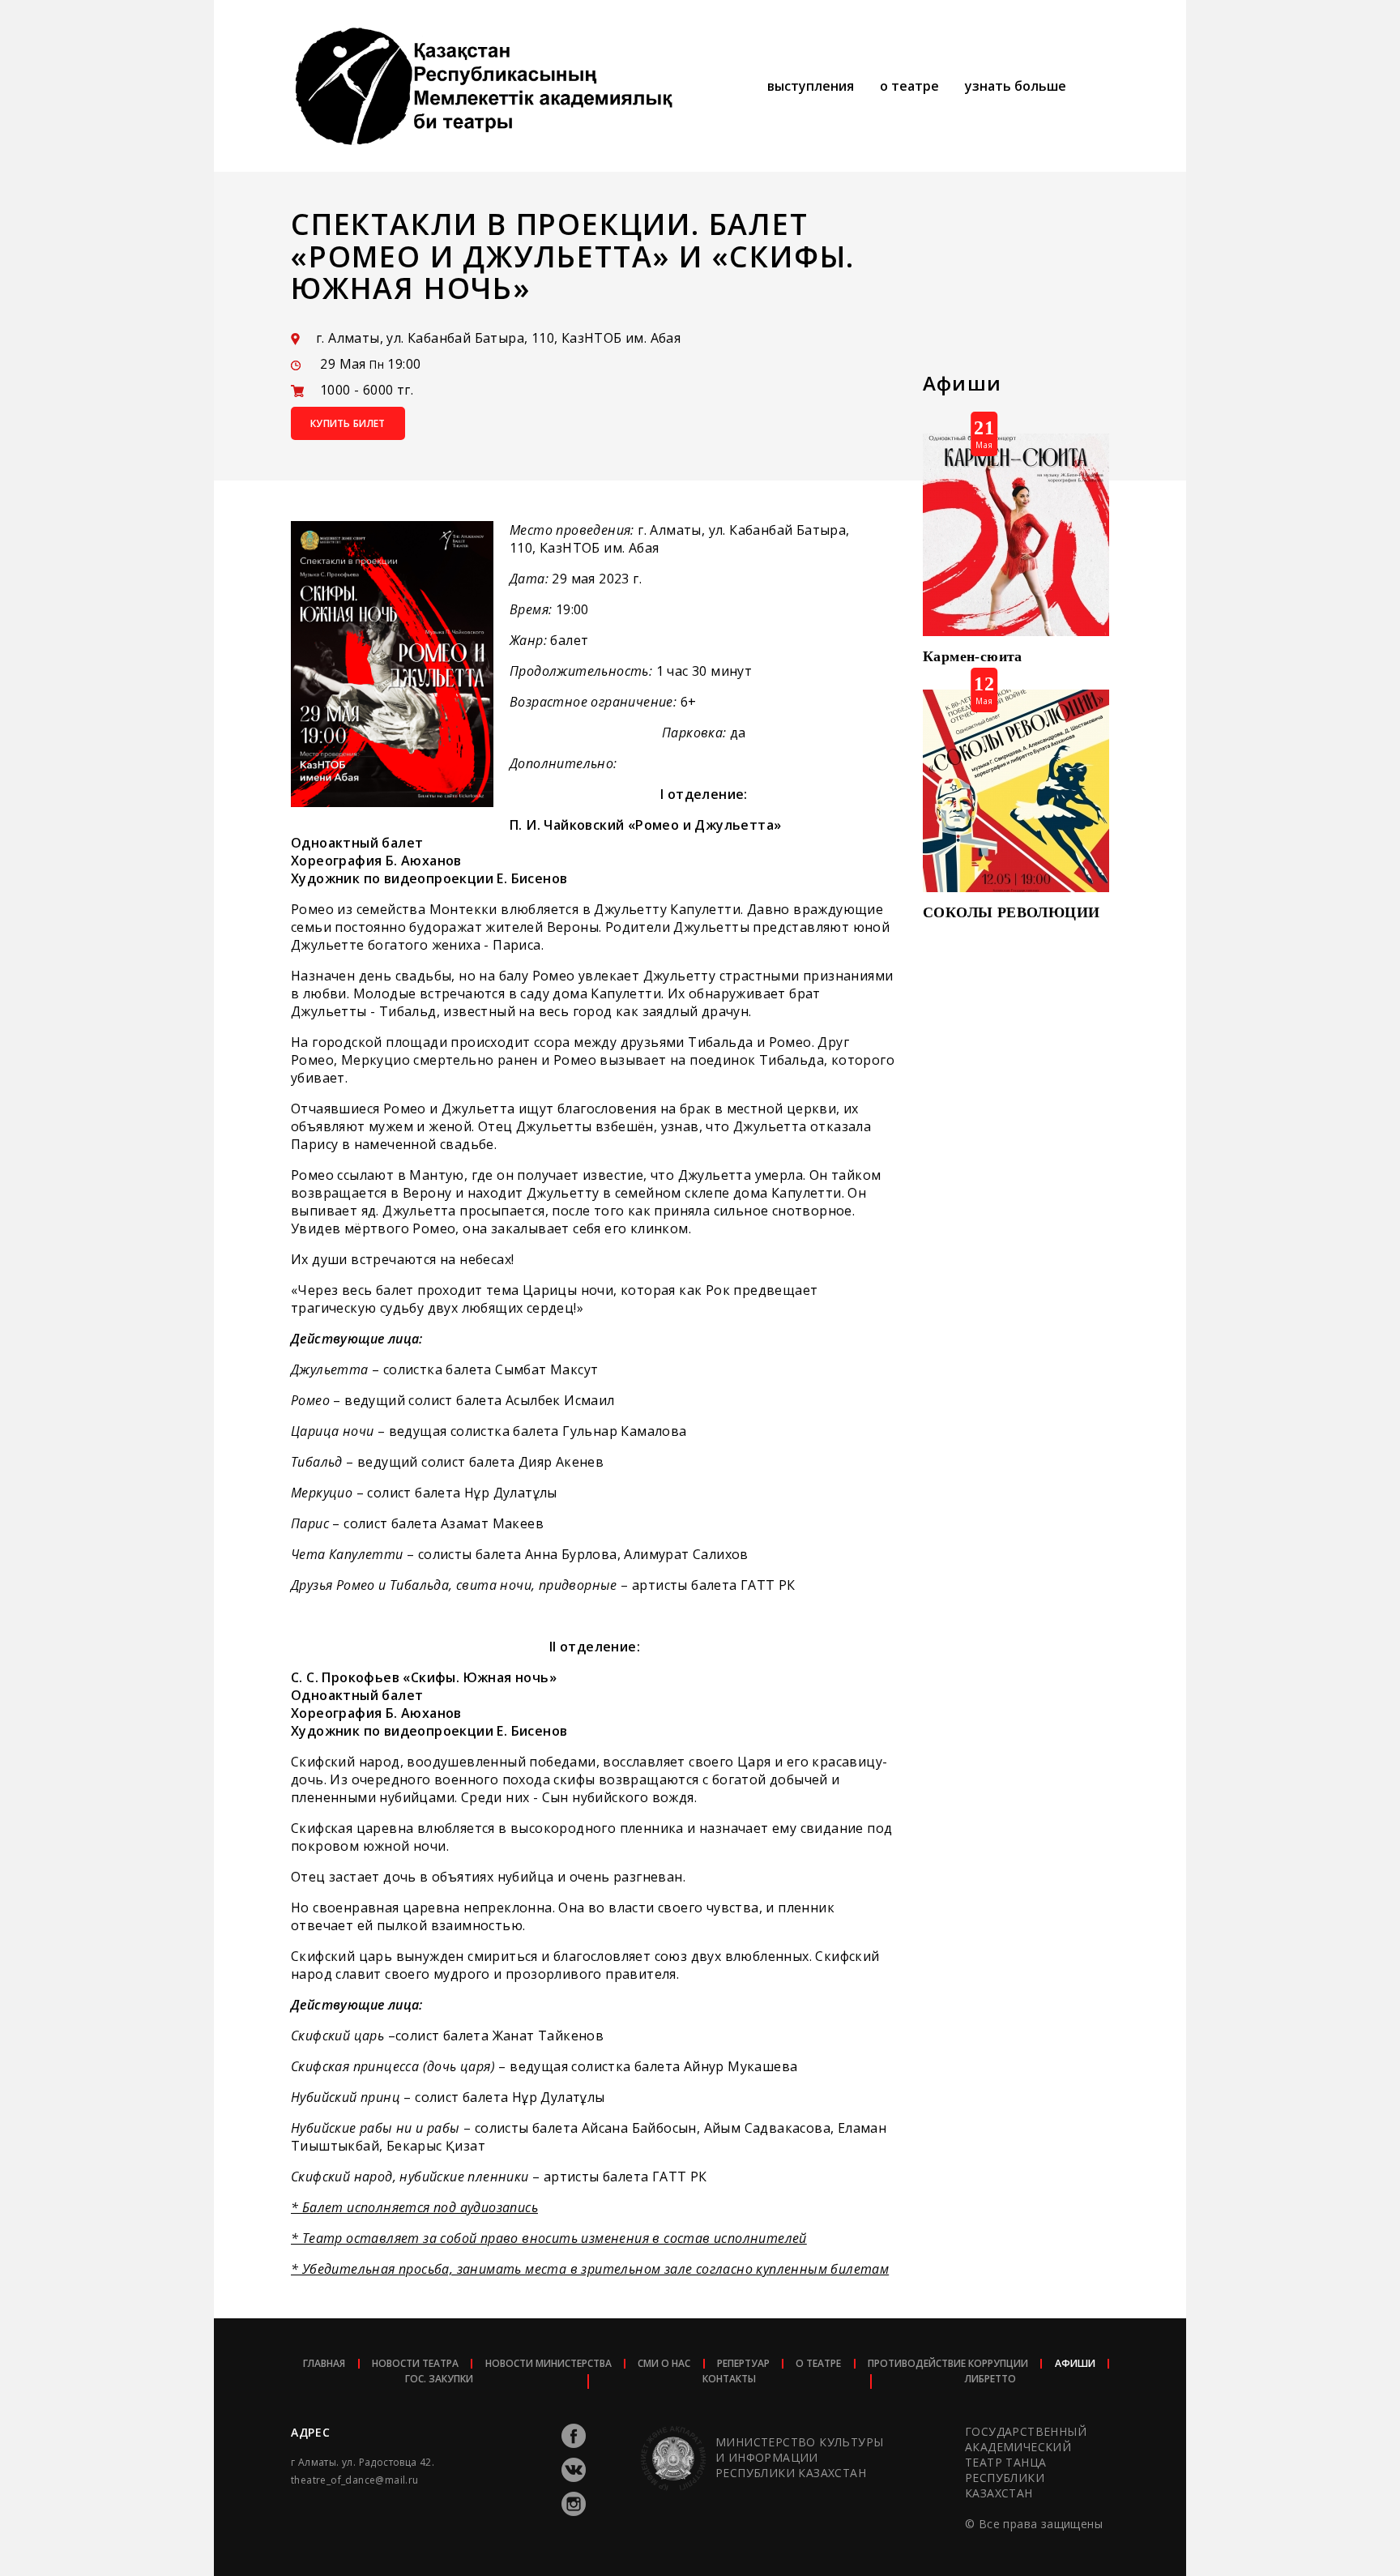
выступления (811, 86)
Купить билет (348, 423)
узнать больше (1016, 86)
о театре (909, 86)
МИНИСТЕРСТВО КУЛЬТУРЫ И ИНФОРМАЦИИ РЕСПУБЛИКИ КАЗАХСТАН (799, 2457)
